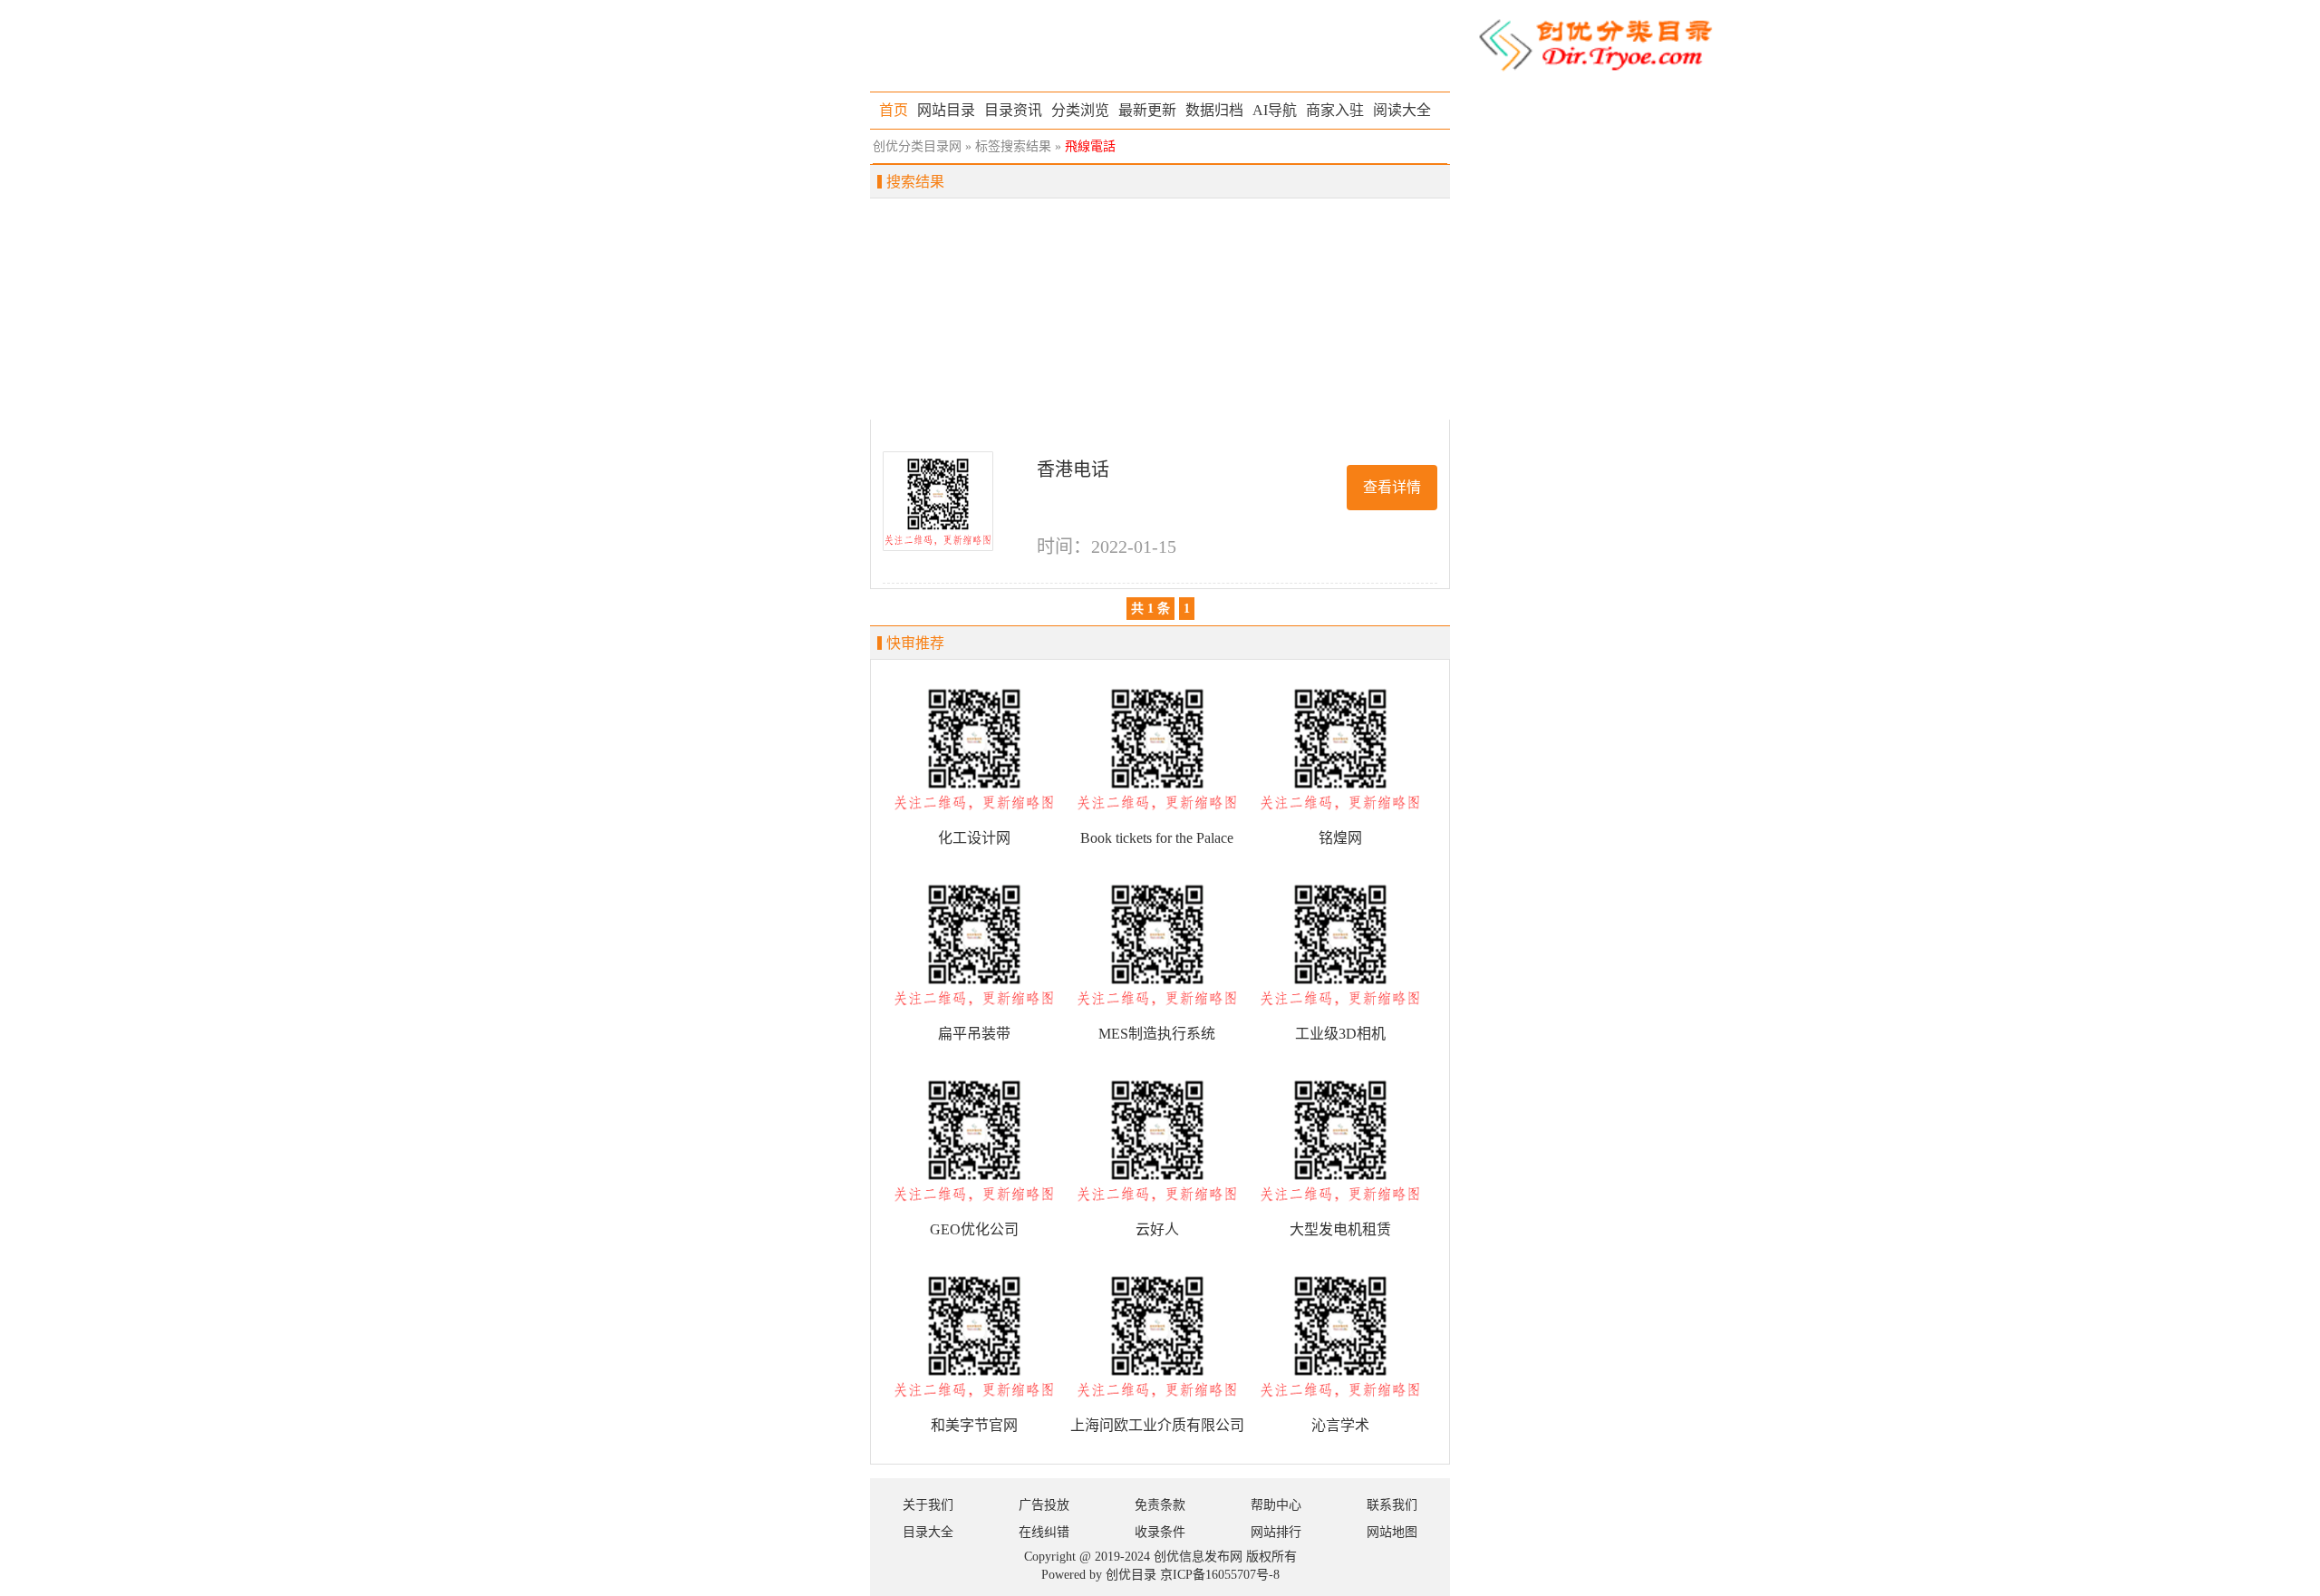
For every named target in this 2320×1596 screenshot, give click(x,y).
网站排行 (1276, 1532)
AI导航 (1275, 110)
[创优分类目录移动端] (1595, 44)
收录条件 (1160, 1532)
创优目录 (1131, 1575)
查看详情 (1392, 487)
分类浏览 (1080, 110)
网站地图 (1392, 1532)
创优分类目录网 (917, 146)
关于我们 (928, 1505)
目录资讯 (1013, 110)
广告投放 (1044, 1505)
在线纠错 (1044, 1532)
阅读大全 (1402, 110)
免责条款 (1160, 1505)
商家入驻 (1335, 110)
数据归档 (1214, 110)
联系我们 (1392, 1505)
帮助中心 (1276, 1505)
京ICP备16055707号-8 (1220, 1575)
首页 (894, 110)
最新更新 (1147, 110)
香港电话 (1073, 469)
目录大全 (928, 1532)
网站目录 (946, 110)
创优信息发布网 (1198, 1557)
